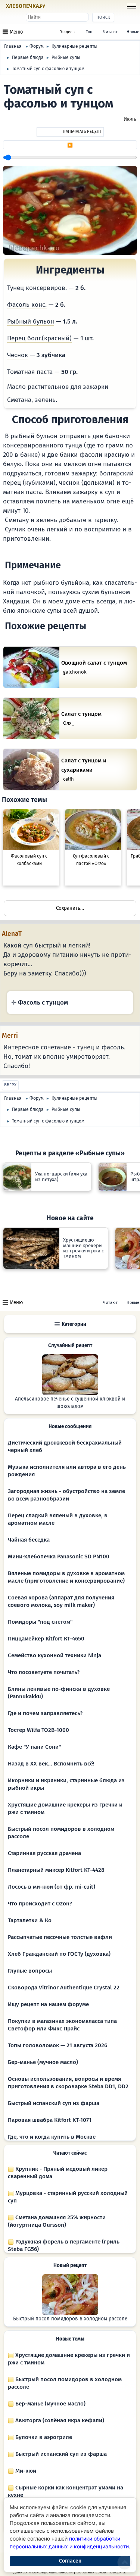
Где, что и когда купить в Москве (52, 2137)
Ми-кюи (25, 2471)
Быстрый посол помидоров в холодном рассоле (70, 2319)
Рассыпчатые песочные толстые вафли (60, 1937)
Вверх (10, 1085)
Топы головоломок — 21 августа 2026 (57, 2045)
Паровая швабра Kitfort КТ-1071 (50, 2120)
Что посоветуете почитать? (44, 1672)
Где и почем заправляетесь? (45, 1713)
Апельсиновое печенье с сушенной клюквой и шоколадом (70, 1403)
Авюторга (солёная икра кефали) (59, 2420)
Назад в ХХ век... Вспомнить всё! (51, 1764)
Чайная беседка (29, 1540)
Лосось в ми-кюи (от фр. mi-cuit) (52, 1887)
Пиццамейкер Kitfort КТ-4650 (46, 1639)
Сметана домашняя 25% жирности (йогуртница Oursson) (57, 2221)
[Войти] (60, 7)
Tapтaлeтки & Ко (30, 1920)
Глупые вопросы (30, 1971)
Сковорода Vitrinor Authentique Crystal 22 (64, 1988)
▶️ (70, 145)
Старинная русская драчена (44, 1853)
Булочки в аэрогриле (43, 2437)
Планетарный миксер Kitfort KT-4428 (56, 1870)
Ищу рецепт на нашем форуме (48, 2004)
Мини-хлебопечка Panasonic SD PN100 (59, 1556)
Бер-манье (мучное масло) (43, 2062)
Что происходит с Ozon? (40, 1904)
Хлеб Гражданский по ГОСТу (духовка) (59, 1954)
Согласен (70, 2561)
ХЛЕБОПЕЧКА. (26, 6)
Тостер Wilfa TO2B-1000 (38, 1730)
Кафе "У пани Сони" (34, 1747)
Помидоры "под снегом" (40, 1622)
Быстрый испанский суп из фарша (54, 2103)
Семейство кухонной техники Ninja (55, 1655)
